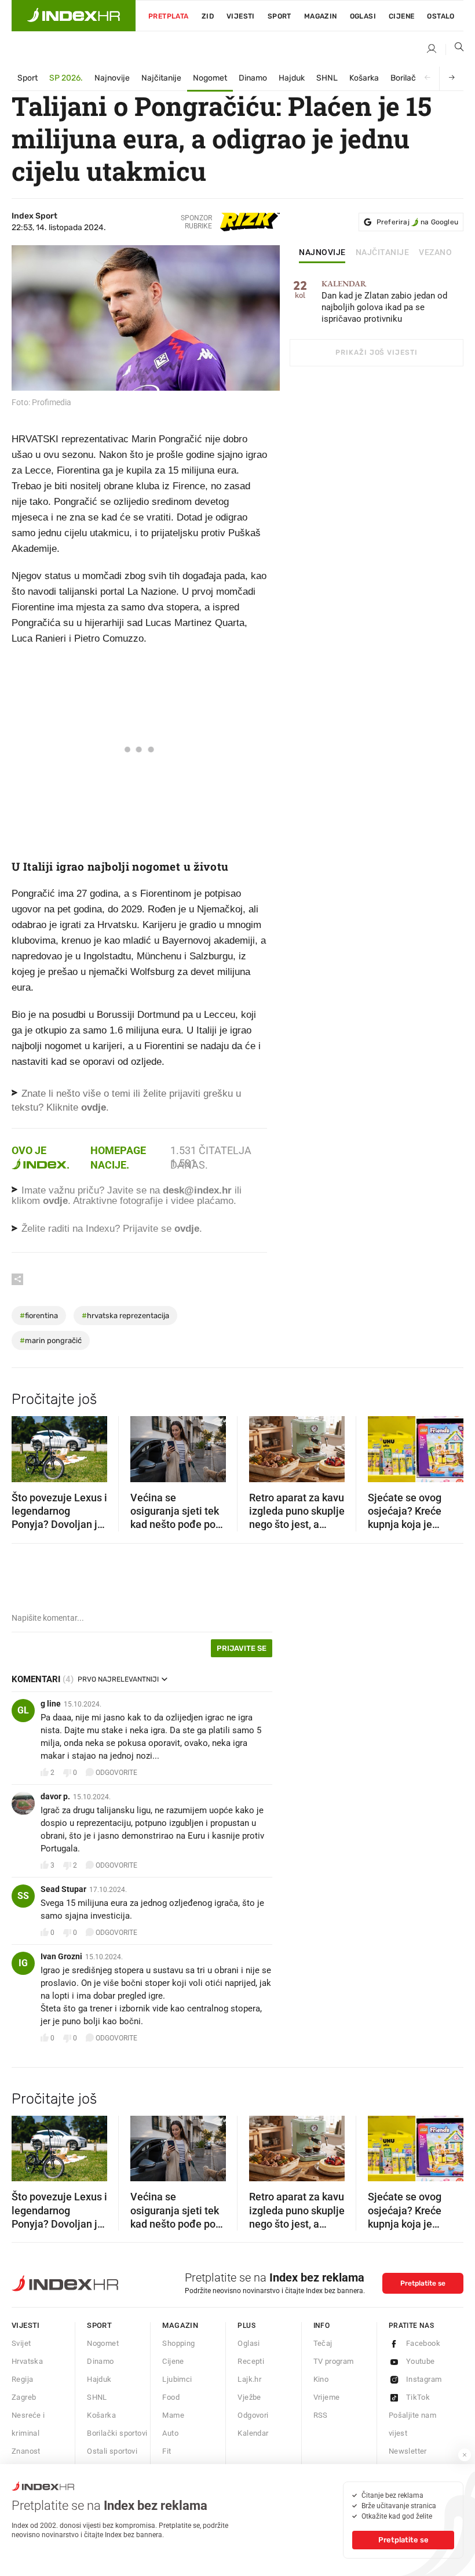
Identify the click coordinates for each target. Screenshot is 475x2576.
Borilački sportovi (117, 2433)
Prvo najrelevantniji (118, 1679)
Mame (173, 2415)
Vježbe (249, 2397)
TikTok (418, 2397)
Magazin (180, 2325)
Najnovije (112, 78)
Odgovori (253, 2415)
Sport (279, 16)
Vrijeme (327, 2397)
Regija (22, 2379)
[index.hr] (74, 16)
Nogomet (210, 78)
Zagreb (24, 2397)
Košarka (364, 78)
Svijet (21, 2343)
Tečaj (323, 2343)
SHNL (327, 78)
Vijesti (241, 16)
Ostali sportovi (112, 2451)
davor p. (55, 1796)
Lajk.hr (249, 2379)
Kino (321, 2379)
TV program (334, 2361)
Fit (167, 2451)
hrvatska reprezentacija (125, 1316)
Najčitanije (161, 78)
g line (51, 1704)
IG (23, 1963)
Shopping (178, 2343)
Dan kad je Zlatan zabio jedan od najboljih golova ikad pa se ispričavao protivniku (384, 302)
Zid (208, 16)
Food (171, 2397)
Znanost (26, 2451)
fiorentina (39, 1316)
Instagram (424, 2379)
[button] (26, 1446)
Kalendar (253, 2433)
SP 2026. (66, 78)
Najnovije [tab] (322, 253)
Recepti (251, 2361)
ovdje (55, 1201)
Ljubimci (177, 2379)
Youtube (421, 2361)
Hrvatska (27, 2361)
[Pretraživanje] (455, 49)
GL (23, 1710)
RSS (321, 2415)
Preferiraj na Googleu (417, 222)
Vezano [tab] (435, 253)
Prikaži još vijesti (376, 352)
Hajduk (292, 78)
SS (23, 1896)
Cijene (401, 16)
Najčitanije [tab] (383, 253)
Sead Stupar (63, 1889)
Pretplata (169, 16)
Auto (170, 2433)
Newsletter (408, 2451)
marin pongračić (51, 1340)
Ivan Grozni (61, 1956)
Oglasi (363, 16)
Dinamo (253, 78)
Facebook (423, 2343)
